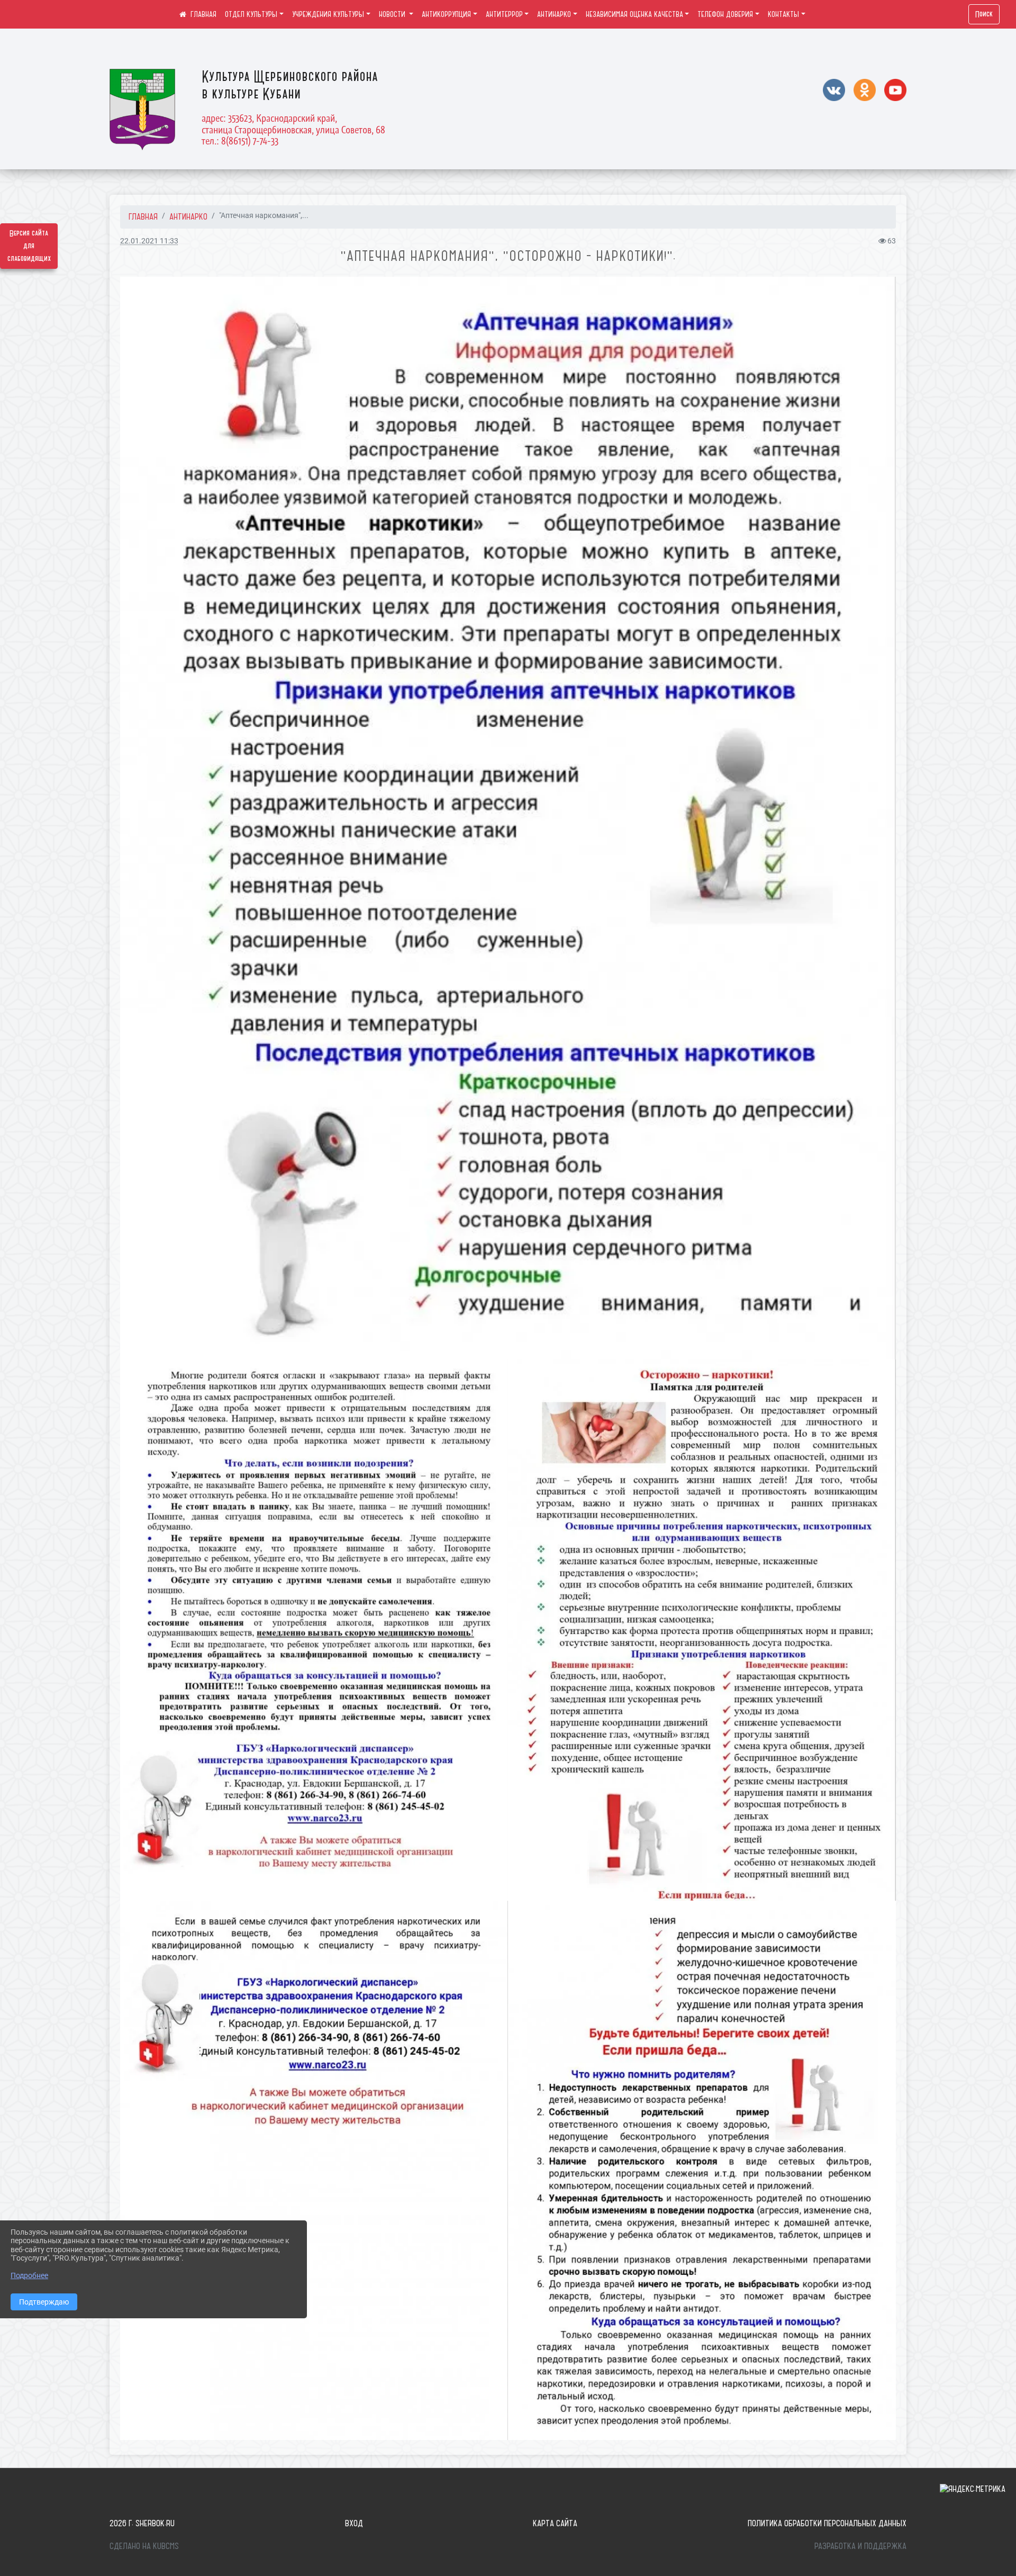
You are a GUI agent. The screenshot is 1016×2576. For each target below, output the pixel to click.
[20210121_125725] (314, 2171)
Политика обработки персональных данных (827, 2523)
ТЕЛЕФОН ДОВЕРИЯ (725, 14)
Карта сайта (555, 2523)
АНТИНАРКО (554, 14)
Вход (354, 2523)
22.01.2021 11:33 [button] (149, 241)
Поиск (984, 14)
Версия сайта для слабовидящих (29, 246)
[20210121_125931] (702, 1630)
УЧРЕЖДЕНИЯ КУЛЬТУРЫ (328, 14)
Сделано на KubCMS (144, 2546)
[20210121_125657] (508, 818)
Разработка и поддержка (860, 2546)
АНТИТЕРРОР (504, 14)
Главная (143, 216)
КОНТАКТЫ (783, 14)
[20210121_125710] (702, 2171)
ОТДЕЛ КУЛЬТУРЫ (251, 14)
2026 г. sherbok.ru (142, 2523)
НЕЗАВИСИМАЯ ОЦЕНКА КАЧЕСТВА (634, 14)
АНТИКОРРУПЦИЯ (446, 14)
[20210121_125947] (314, 1630)
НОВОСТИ (393, 14)
